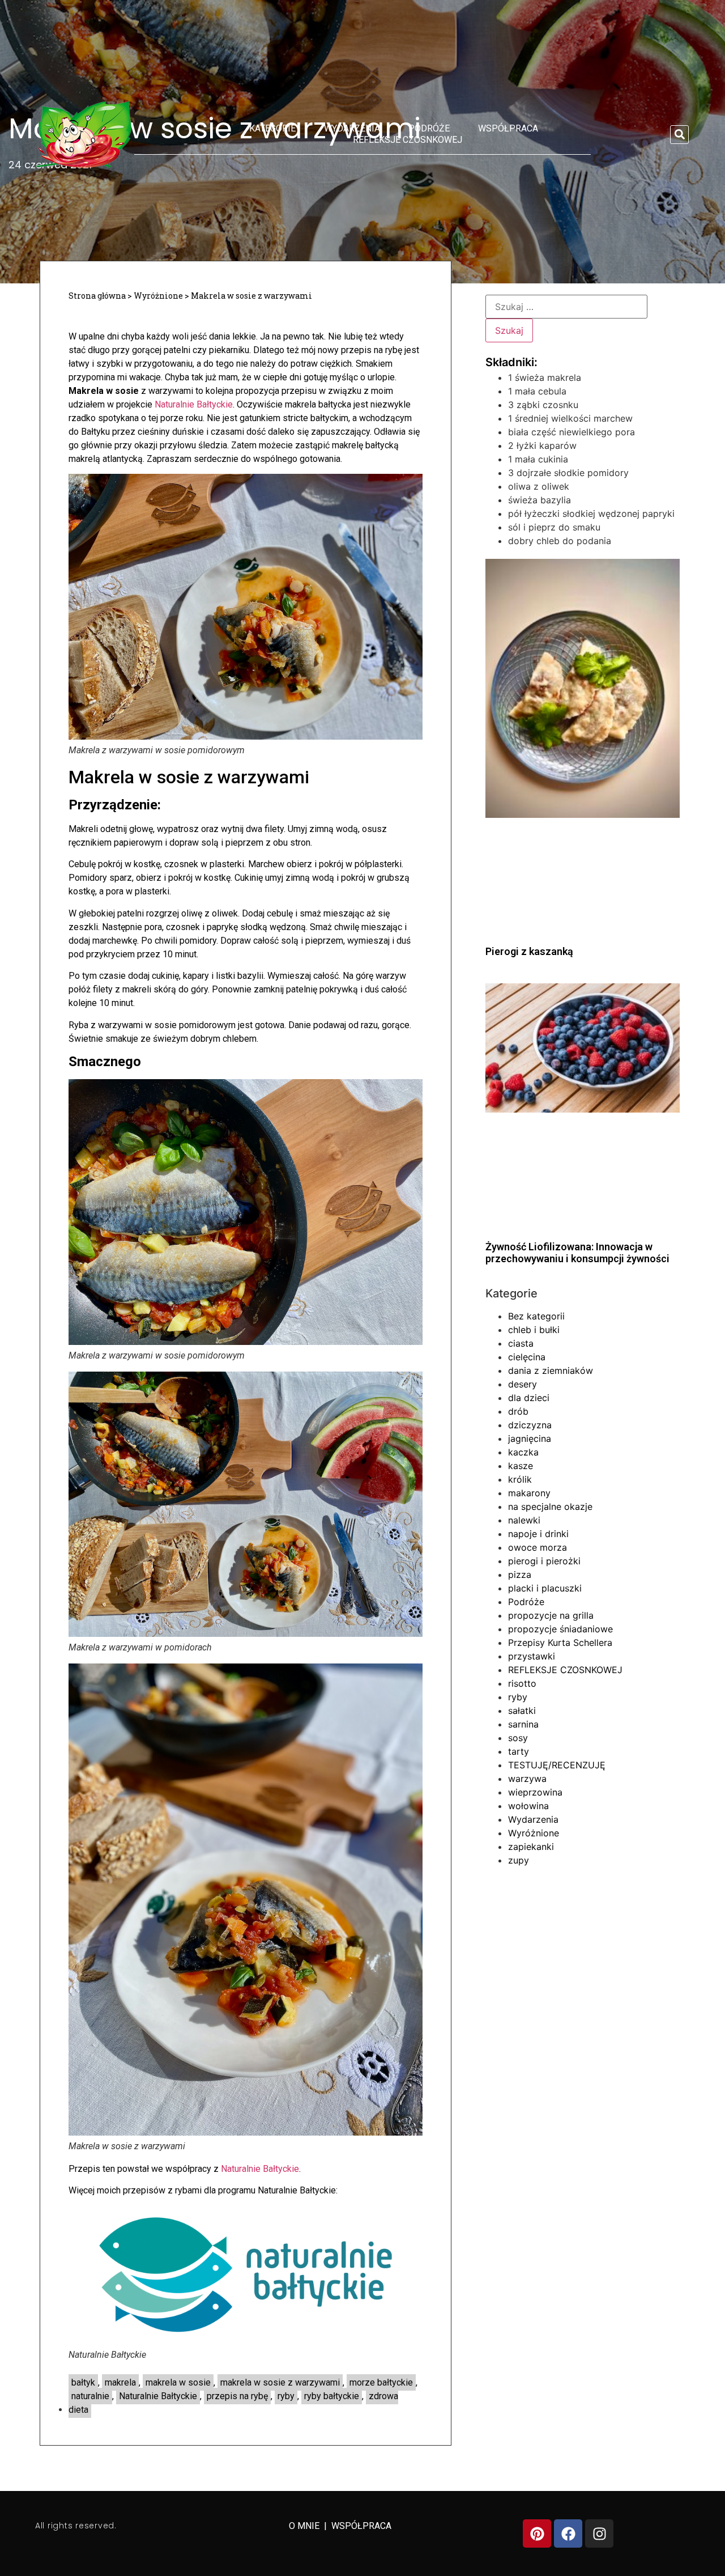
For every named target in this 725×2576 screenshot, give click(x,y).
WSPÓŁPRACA (361, 2526)
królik (520, 1479)
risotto (522, 1683)
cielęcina (527, 1357)
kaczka (523, 1452)
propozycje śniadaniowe (560, 1629)
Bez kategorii (536, 1316)
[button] (679, 135)
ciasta (521, 1343)
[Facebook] (568, 2533)
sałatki (522, 1711)
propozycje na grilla (551, 1615)
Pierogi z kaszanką (529, 951)
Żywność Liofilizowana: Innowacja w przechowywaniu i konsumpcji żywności (577, 1253)
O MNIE (305, 2526)
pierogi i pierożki (544, 1561)
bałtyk (83, 2382)
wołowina (528, 1806)
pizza (520, 1575)
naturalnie (90, 2396)
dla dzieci (529, 1398)
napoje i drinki (538, 1534)
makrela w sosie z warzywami (280, 2382)
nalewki (524, 1520)
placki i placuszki (545, 1588)
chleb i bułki (534, 1330)
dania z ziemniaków (551, 1370)
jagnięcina (530, 1438)
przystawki (532, 1656)
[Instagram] (599, 2533)
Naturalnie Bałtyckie (194, 404)
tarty (519, 1751)
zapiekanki (531, 1847)
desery (523, 1384)
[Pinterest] (537, 2533)
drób (518, 1411)
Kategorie (272, 128)
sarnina (523, 1724)
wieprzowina (535, 1792)
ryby (286, 2396)
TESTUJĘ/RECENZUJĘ (557, 1765)
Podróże (429, 128)
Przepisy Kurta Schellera (560, 1643)
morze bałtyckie (381, 2382)
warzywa (527, 1779)
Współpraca (508, 128)
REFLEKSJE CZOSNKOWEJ (408, 140)
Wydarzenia (352, 128)
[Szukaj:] (566, 307)
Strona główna (97, 296)
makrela (120, 2382)
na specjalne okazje (550, 1506)
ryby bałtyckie (332, 2396)
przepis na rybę (237, 2396)
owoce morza (538, 1547)
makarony (529, 1493)
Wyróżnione (158, 296)
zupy (519, 1860)
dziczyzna (530, 1425)
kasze (521, 1466)
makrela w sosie (178, 2382)
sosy (518, 1738)
